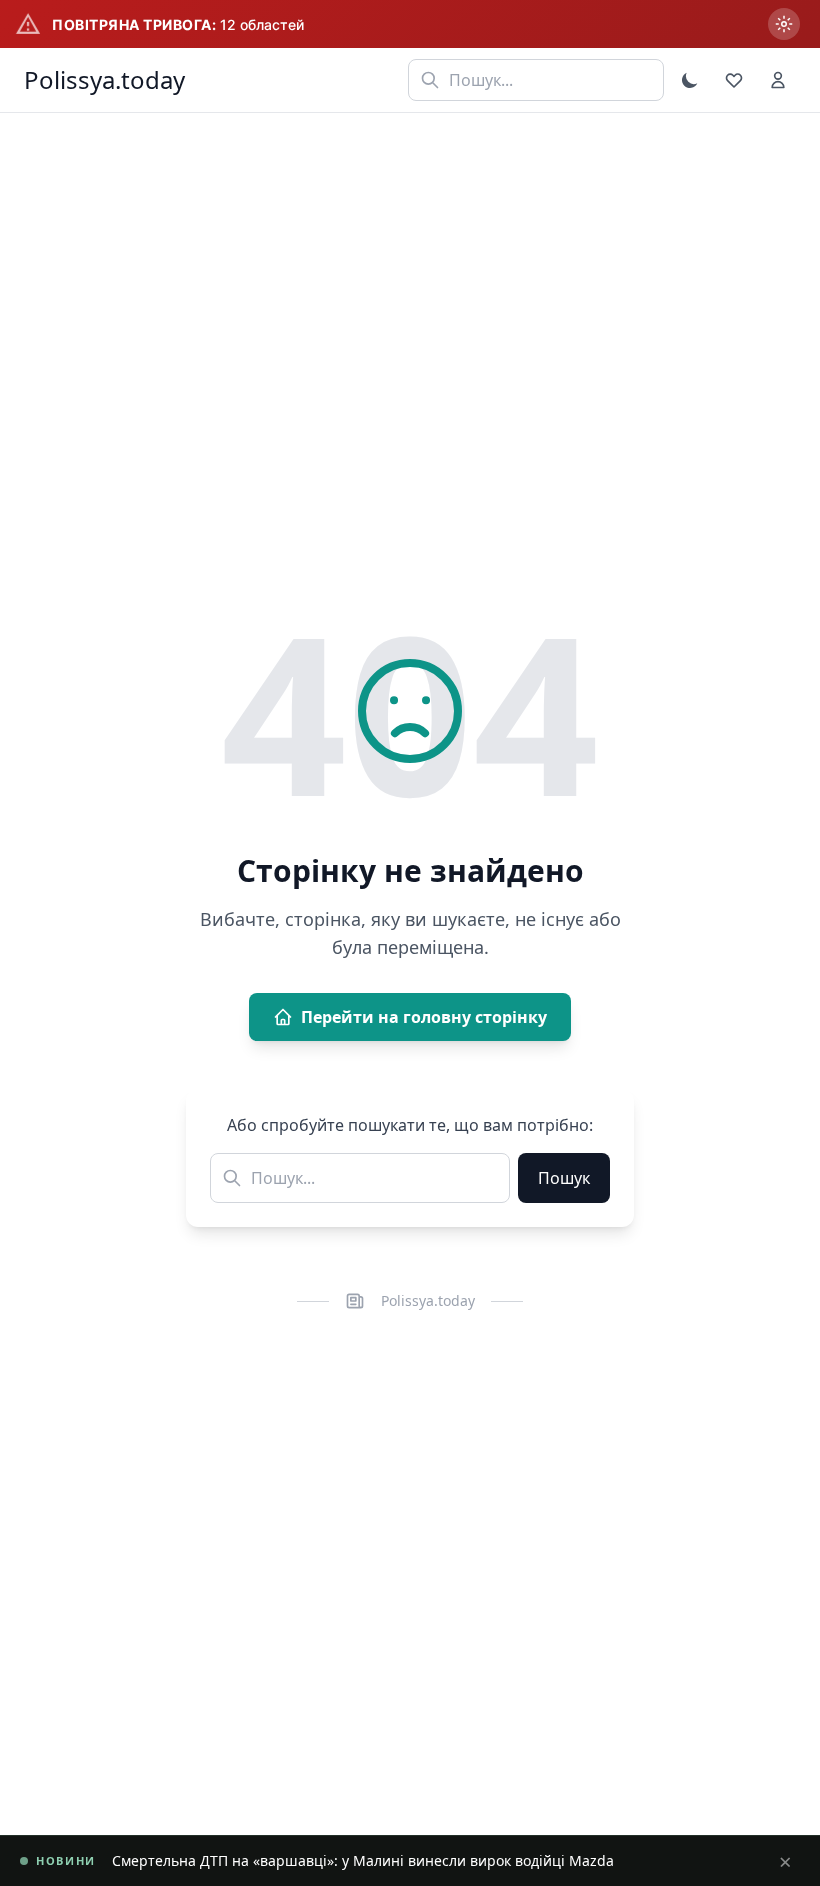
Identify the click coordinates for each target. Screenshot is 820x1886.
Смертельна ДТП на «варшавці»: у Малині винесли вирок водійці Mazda (363, 1860)
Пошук (564, 1178)
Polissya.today (104, 80)
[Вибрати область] (784, 24)
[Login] (778, 80)
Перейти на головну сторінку (424, 1017)
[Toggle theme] (690, 80)
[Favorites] (734, 80)
